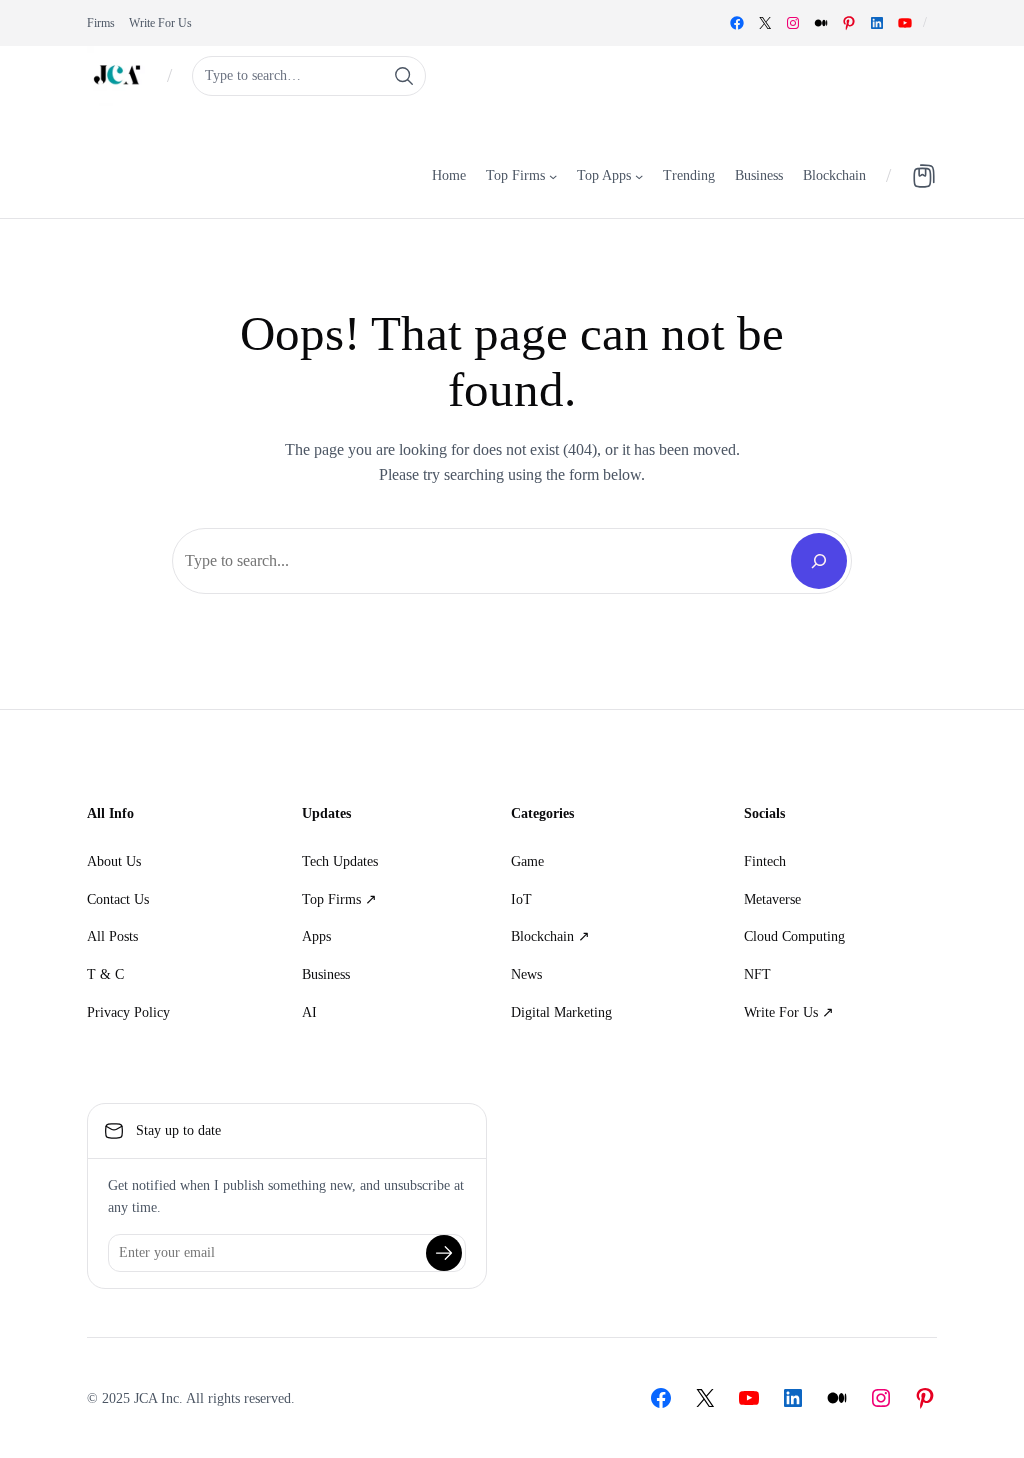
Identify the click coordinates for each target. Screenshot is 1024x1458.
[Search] (819, 561)
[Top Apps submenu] (639, 175)
